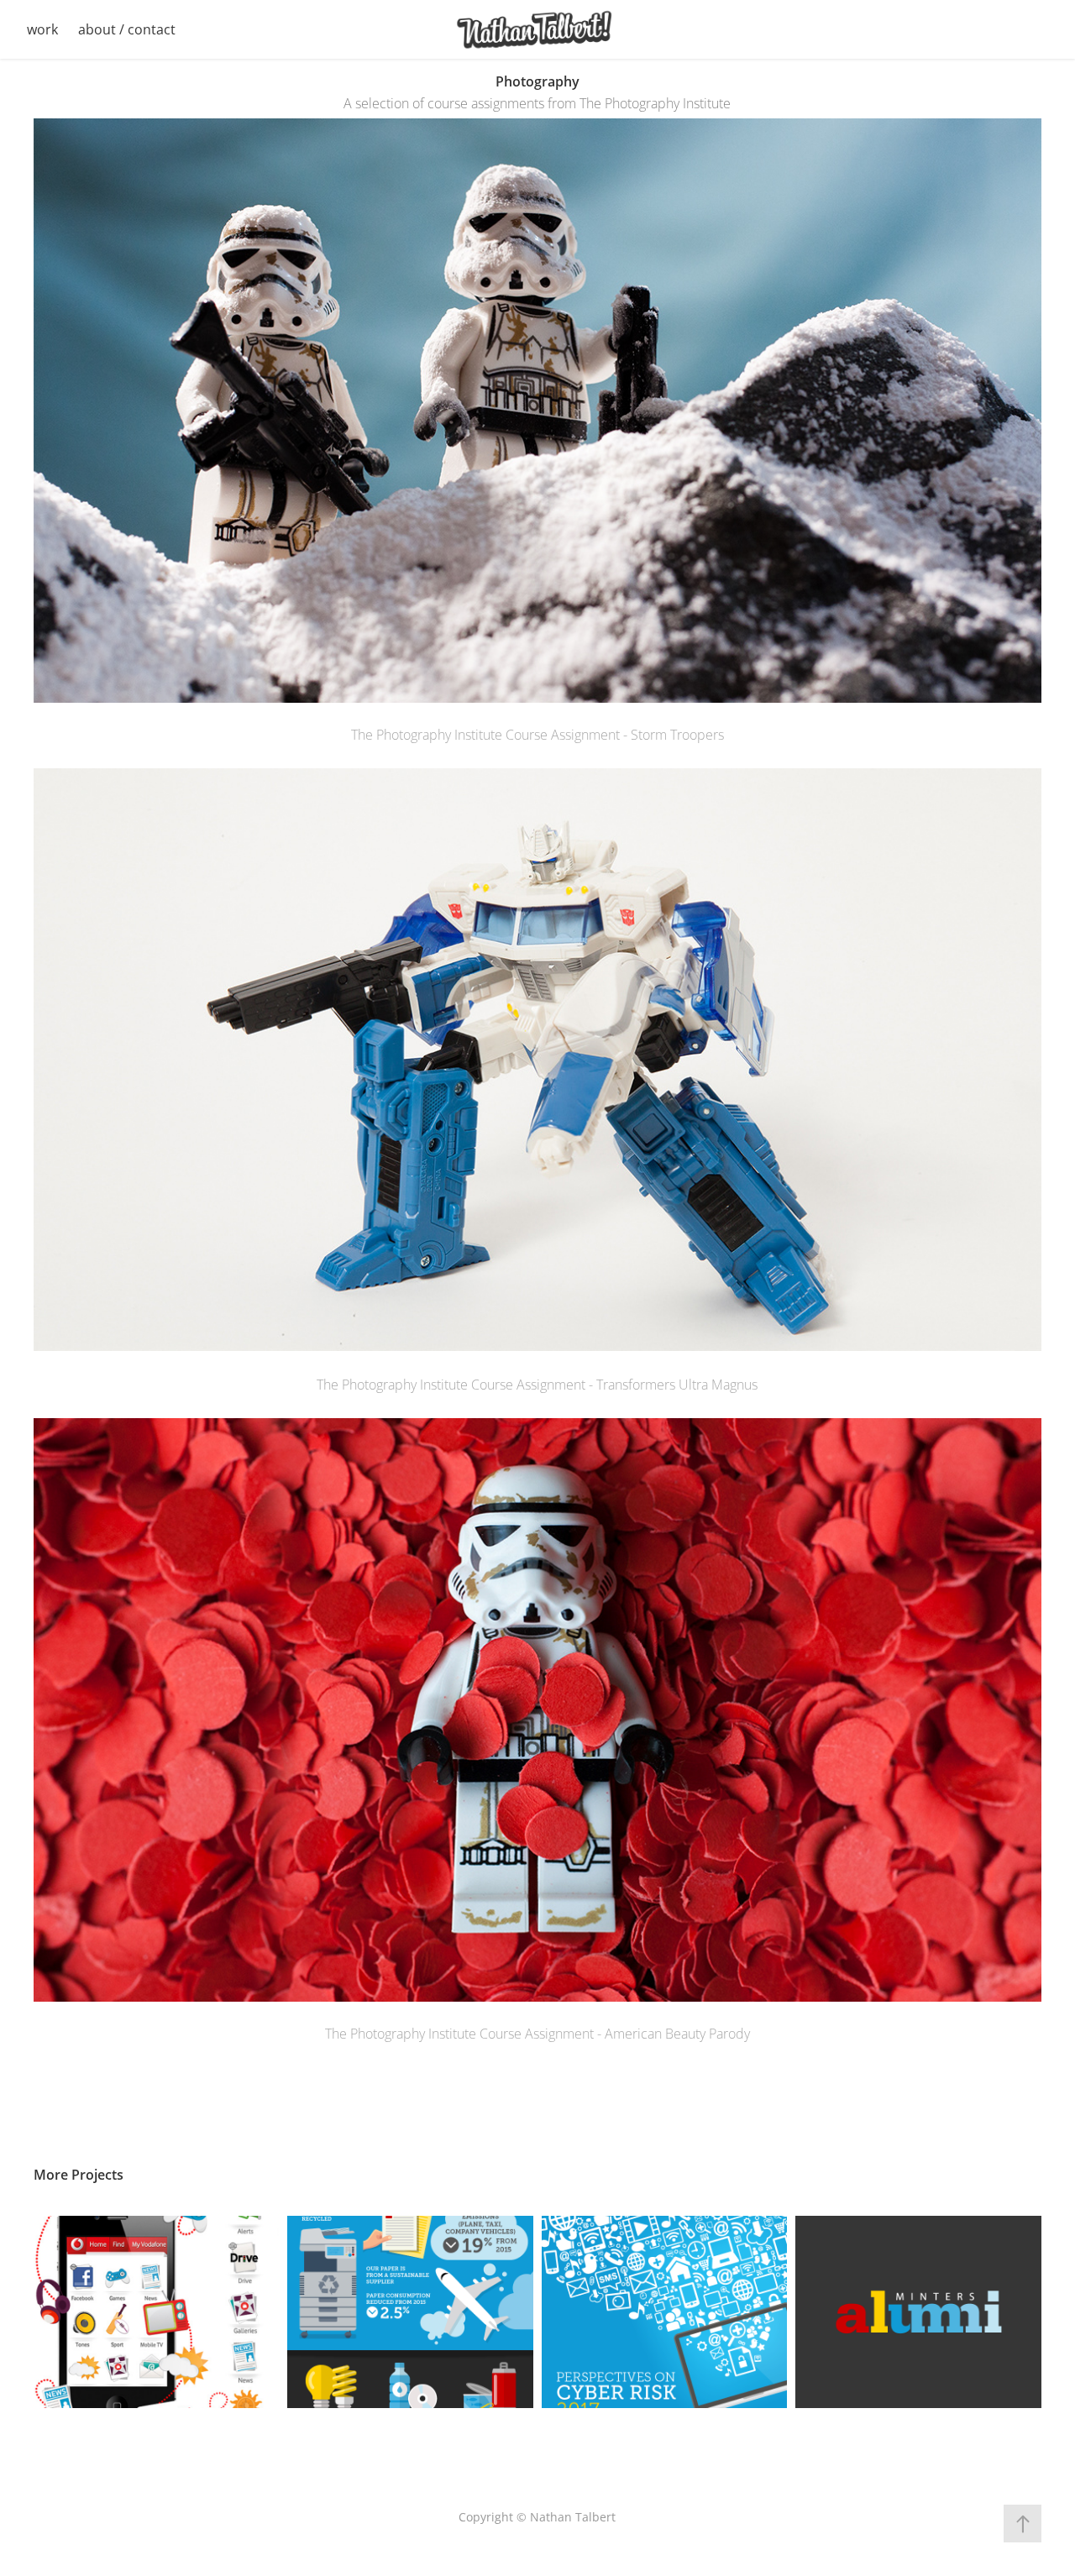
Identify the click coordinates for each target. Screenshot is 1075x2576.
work (42, 29)
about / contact (127, 29)
